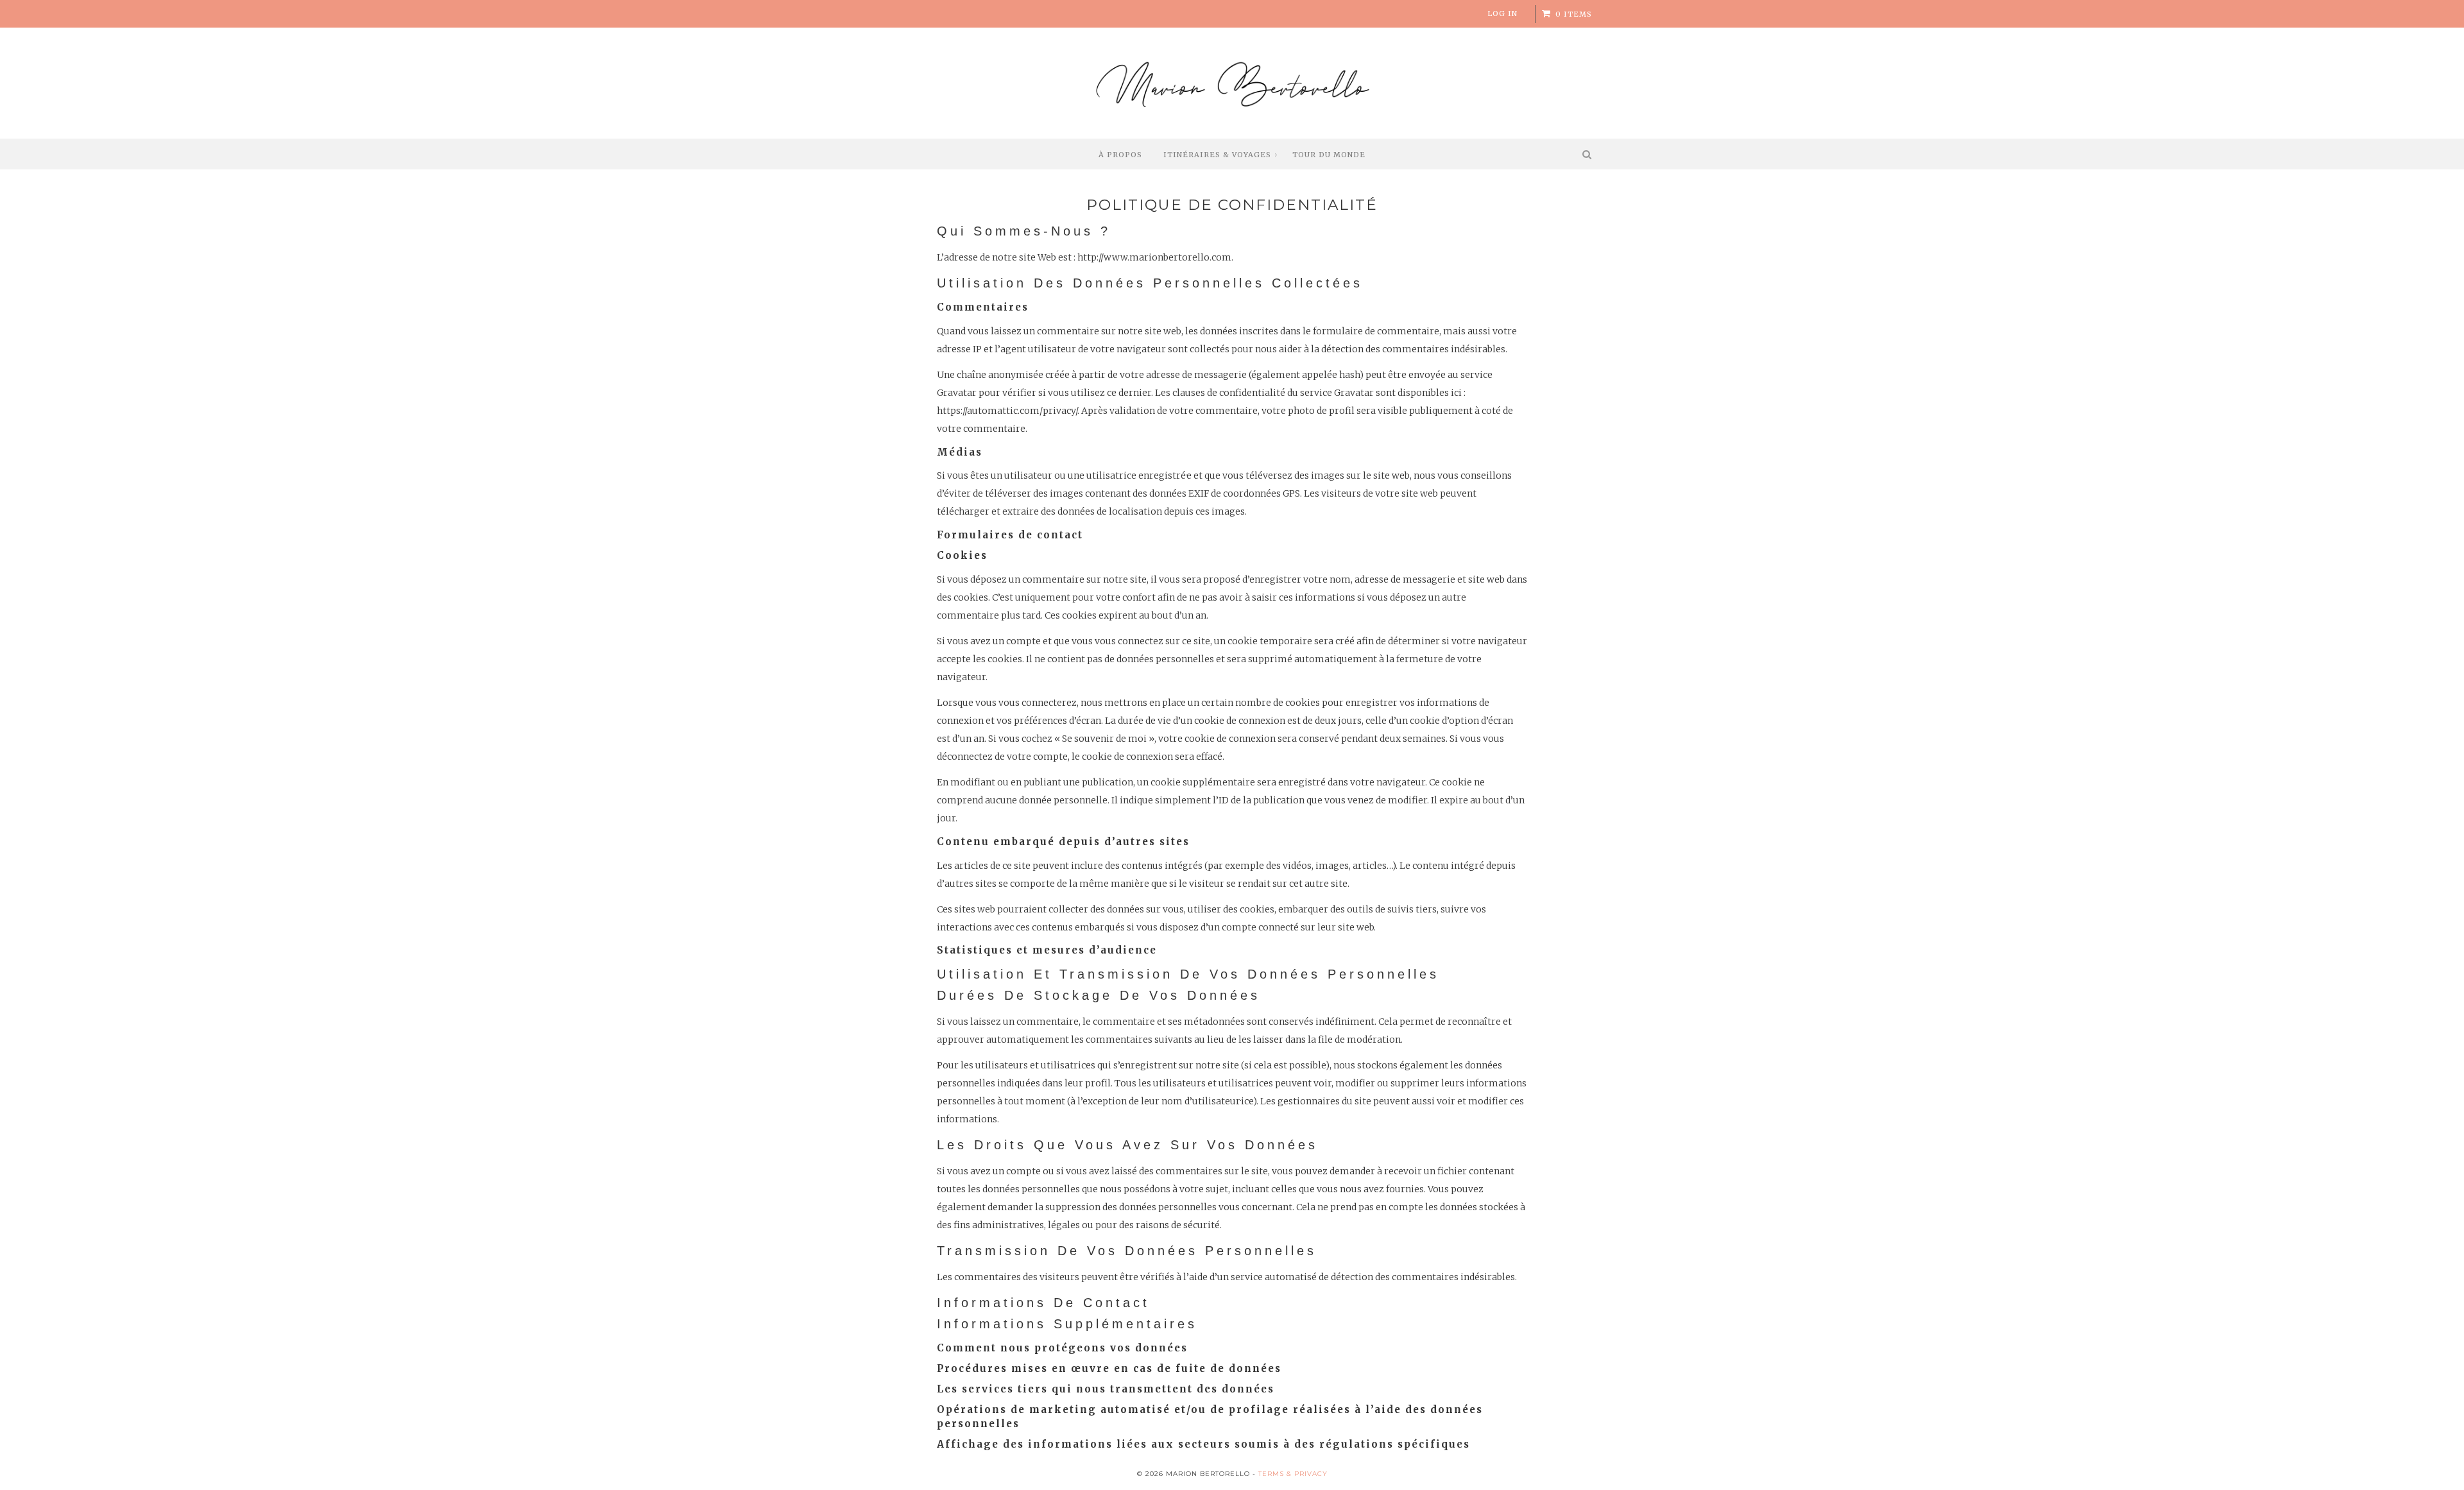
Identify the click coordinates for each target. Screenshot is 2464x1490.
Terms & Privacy (1293, 1474)
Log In (1502, 13)
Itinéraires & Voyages (1217, 155)
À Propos (1120, 155)
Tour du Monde (1329, 155)
